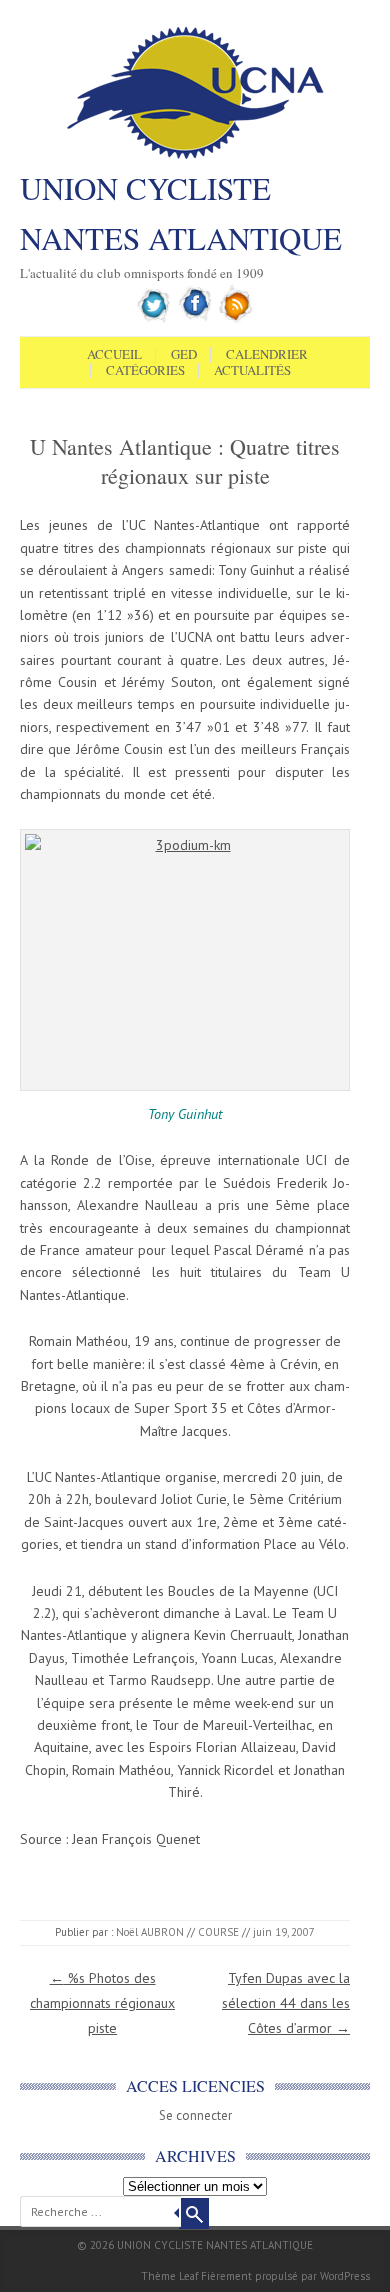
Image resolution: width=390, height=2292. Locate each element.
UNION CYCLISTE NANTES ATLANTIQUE (181, 213)
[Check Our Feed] (236, 319)
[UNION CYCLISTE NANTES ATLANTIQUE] (195, 157)
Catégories (145, 371)
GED (184, 355)
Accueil (114, 355)
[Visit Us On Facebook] (195, 319)
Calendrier (267, 355)
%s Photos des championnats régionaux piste (102, 2003)
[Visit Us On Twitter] (154, 319)
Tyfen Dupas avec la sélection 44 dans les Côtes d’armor (286, 2003)
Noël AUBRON (150, 1932)
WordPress (345, 2276)
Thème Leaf (169, 2276)
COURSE (218, 1932)
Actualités (252, 371)
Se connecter (195, 2115)
